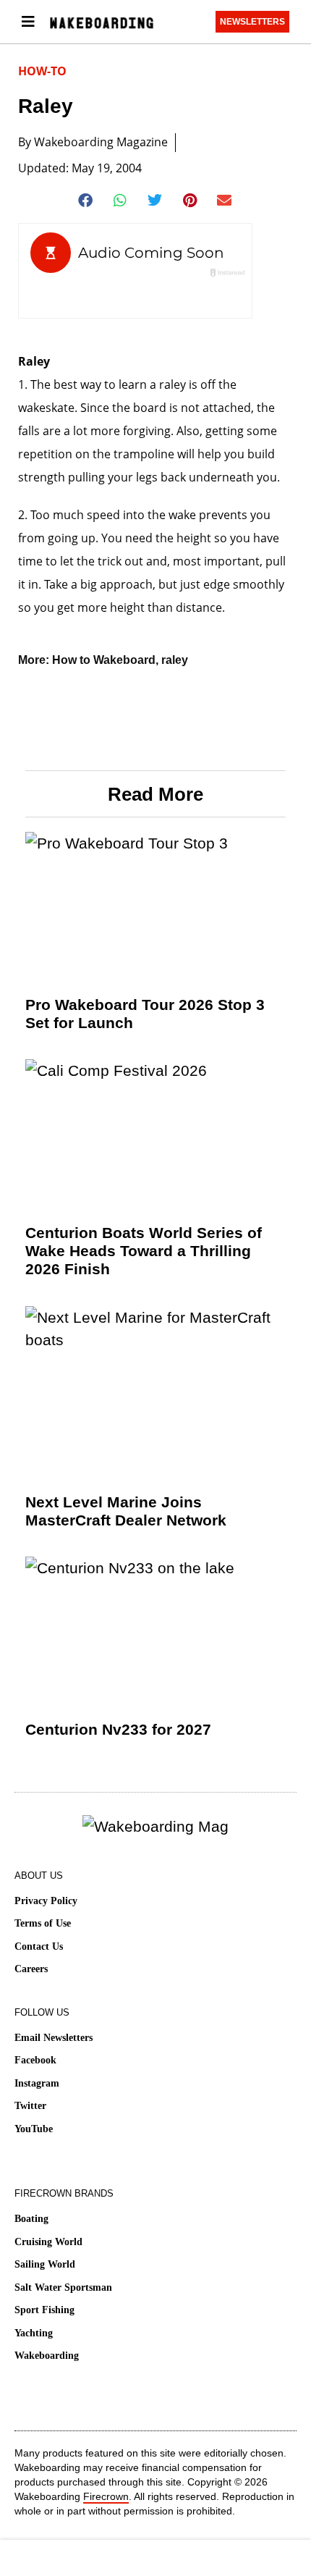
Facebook (35, 2060)
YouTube (34, 2129)
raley (175, 660)
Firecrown (106, 2496)
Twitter (30, 2106)
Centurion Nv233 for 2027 (118, 1729)
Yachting (34, 2333)
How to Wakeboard (104, 660)
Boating (31, 2219)
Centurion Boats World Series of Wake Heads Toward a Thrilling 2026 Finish (144, 1251)
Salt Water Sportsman (63, 2287)
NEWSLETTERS (252, 22)
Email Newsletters (54, 2038)
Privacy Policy (46, 1901)
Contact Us (39, 1946)
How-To (42, 71)
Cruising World (48, 2242)
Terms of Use (43, 1923)
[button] (86, 201)
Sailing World (45, 2264)
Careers (31, 1969)
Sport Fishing (44, 2310)
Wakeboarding (47, 2356)
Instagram (37, 2083)
